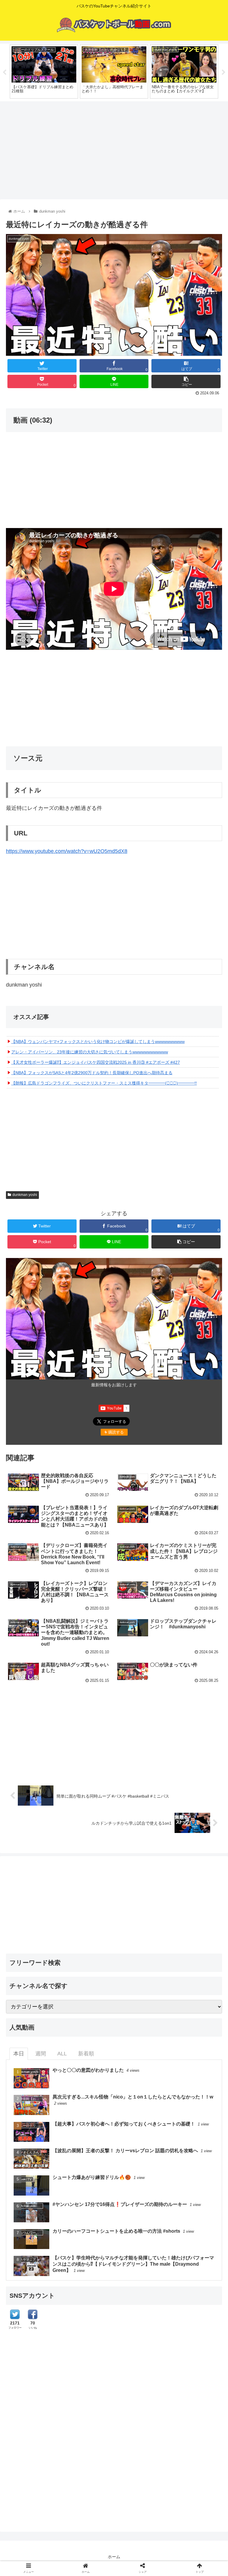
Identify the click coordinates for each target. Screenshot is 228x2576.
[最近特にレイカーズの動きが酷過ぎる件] (140, 1598)
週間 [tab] (41, 2054)
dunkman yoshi (25, 1195)
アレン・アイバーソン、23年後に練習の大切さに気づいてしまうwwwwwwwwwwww (90, 1052)
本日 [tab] (19, 2054)
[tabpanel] (44, 71)
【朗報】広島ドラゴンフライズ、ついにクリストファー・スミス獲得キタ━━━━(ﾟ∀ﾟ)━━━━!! (104, 1083)
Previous (4, 72)
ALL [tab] (62, 2054)
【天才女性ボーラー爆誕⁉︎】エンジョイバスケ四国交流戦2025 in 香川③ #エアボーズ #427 (96, 1062)
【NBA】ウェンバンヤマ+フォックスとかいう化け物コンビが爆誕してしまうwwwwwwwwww (98, 1042)
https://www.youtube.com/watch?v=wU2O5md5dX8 (67, 851)
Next (224, 72)
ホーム (114, 2557)
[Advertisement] (114, 148)
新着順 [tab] (86, 2054)
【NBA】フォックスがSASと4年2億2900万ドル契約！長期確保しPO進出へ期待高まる (92, 1073)
